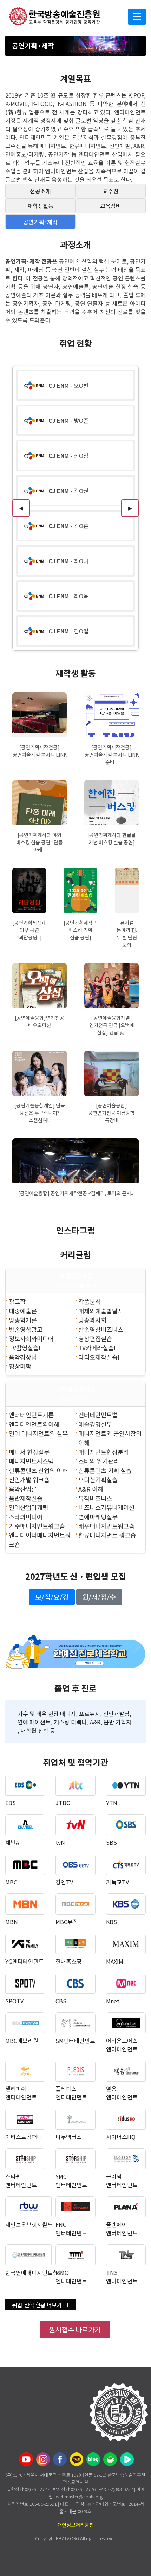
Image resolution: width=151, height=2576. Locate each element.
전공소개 (40, 191)
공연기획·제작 (40, 222)
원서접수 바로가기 (75, 2329)
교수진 (111, 191)
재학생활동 (41, 206)
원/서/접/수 (99, 1597)
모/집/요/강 (52, 1597)
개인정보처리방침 (75, 2525)
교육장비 (111, 206)
